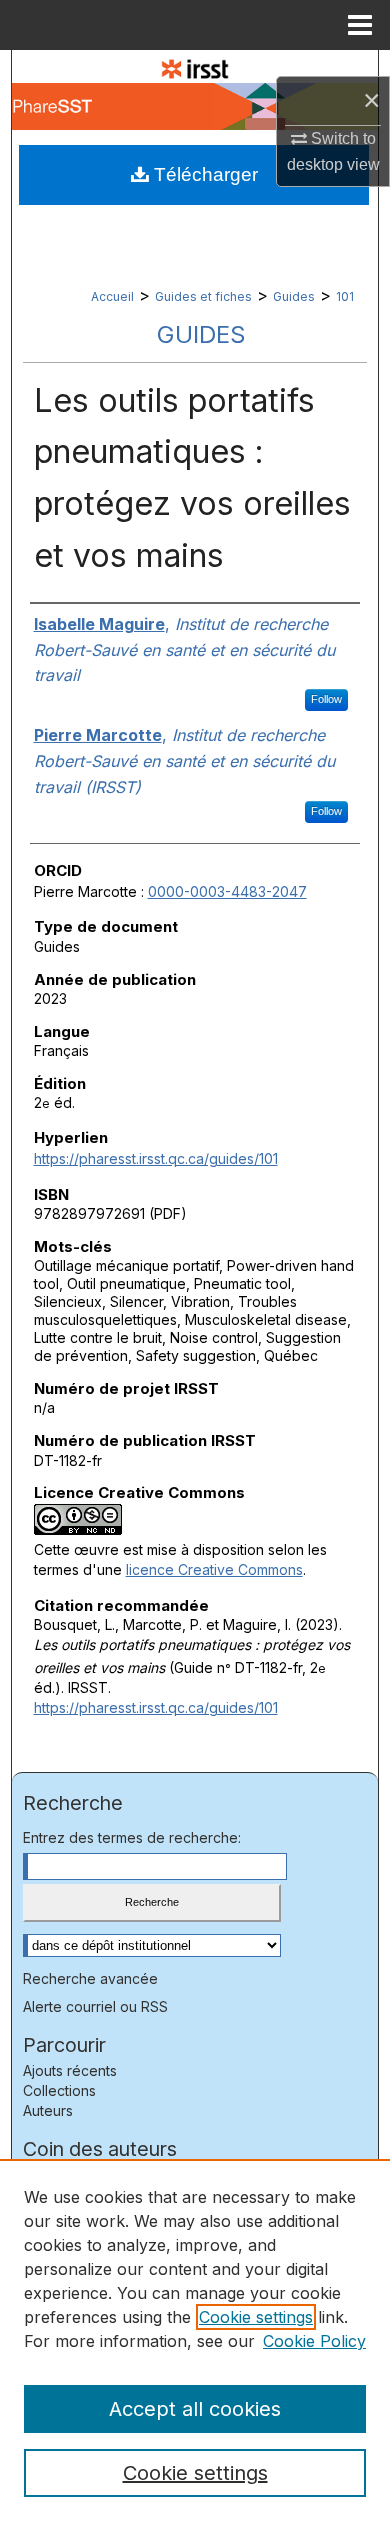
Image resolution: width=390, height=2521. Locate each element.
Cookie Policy (314, 2341)
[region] (195, 2340)
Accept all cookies (195, 2409)
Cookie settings (256, 2317)
